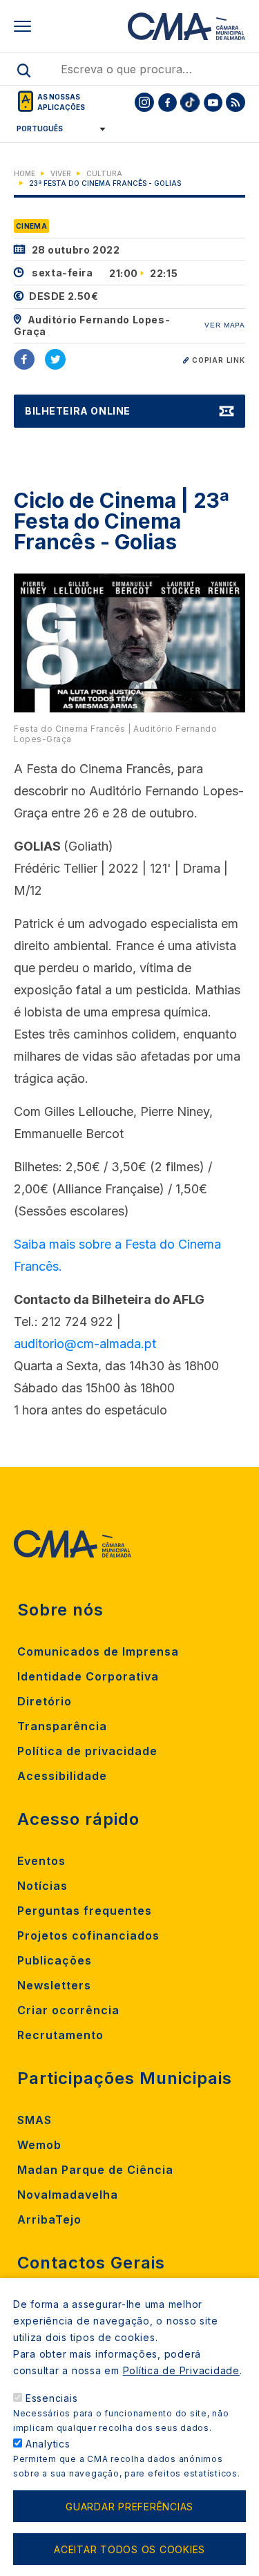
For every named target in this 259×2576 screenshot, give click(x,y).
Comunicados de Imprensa (98, 1651)
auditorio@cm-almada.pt (85, 1344)
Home (25, 173)
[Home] (186, 26)
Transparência (62, 1726)
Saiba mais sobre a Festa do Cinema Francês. (117, 1255)
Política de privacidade (87, 1751)
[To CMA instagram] (144, 102)
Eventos (41, 1861)
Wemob (39, 2145)
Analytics (48, 2444)
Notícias (42, 1886)
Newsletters (54, 1985)
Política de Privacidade (181, 2370)
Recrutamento (60, 2035)
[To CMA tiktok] (190, 102)
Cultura (104, 173)
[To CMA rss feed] (236, 102)
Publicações (55, 1960)
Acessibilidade (62, 1776)
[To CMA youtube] (213, 102)
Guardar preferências (129, 2507)
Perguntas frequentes (85, 1911)
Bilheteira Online (78, 411)
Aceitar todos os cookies (129, 2549)
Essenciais (52, 2398)
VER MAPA (225, 325)
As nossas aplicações (61, 102)
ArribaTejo (49, 2219)
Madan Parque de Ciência (95, 2170)
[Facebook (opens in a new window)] (24, 359)
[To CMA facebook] (167, 102)
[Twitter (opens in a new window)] (55, 359)
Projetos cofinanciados (88, 1935)
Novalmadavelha (68, 2195)
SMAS (35, 2120)
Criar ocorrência (68, 2010)
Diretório (45, 1701)
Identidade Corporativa (88, 1676)
